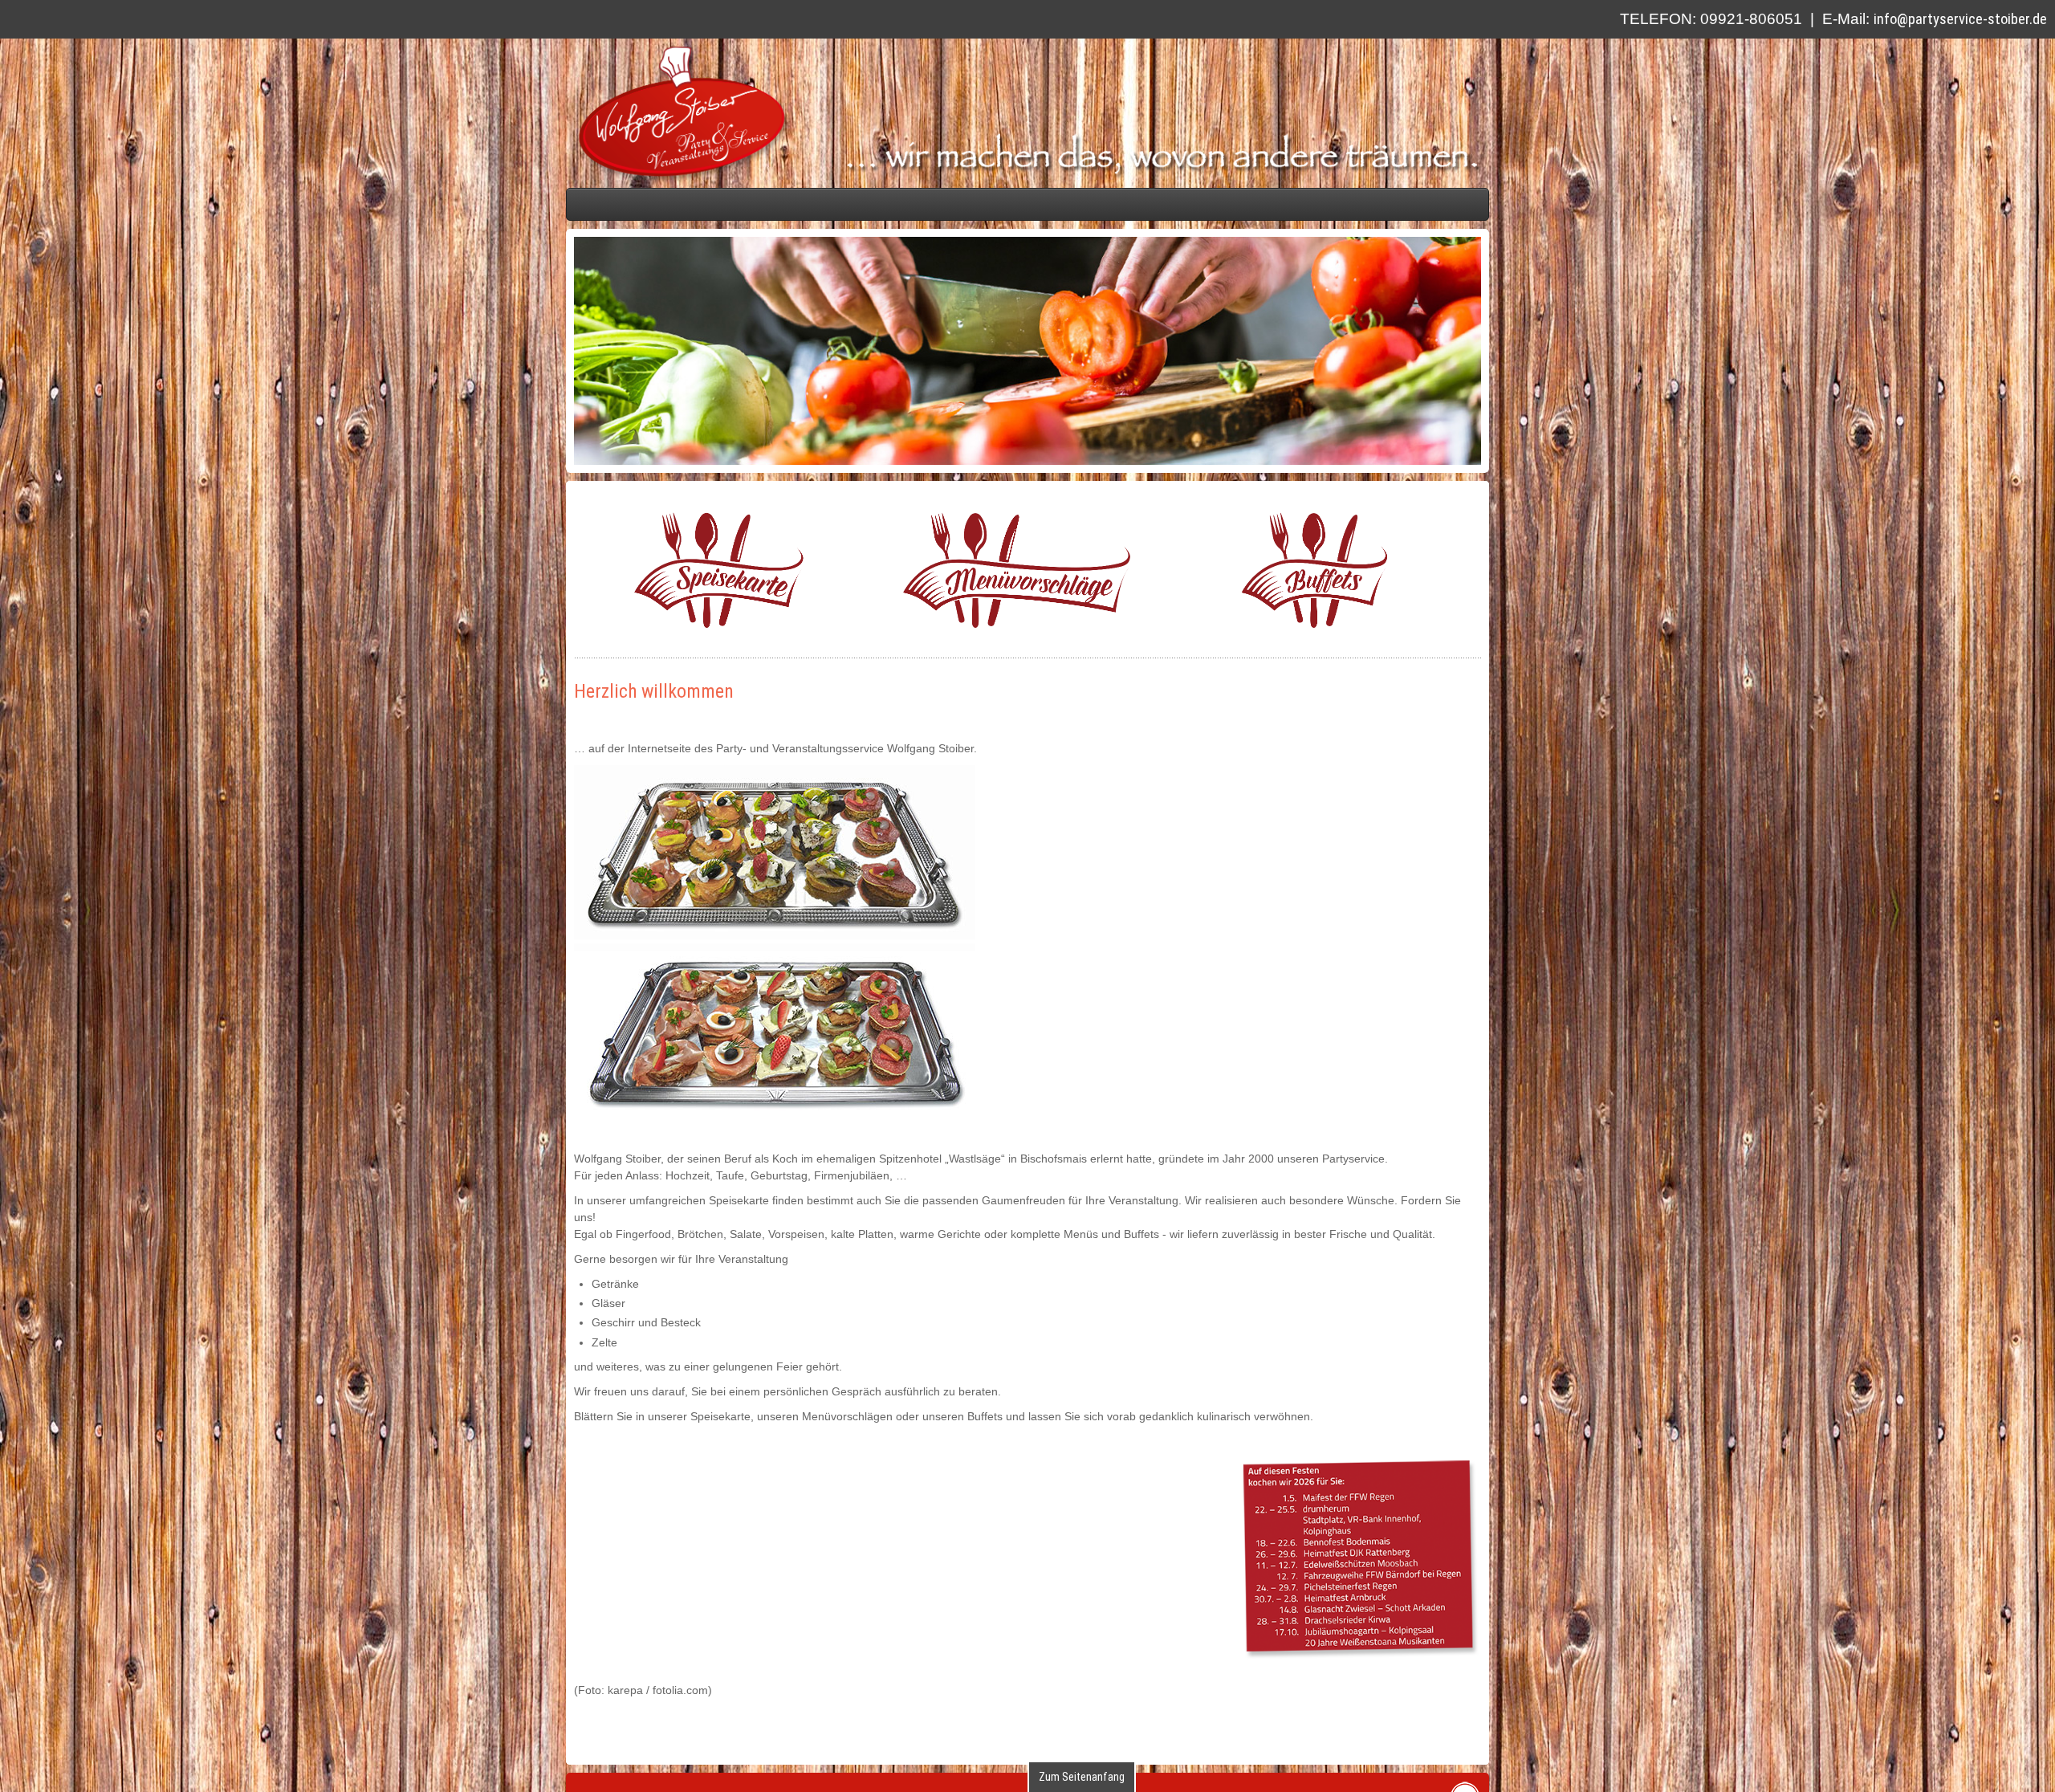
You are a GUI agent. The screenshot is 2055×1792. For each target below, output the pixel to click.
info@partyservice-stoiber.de (1960, 19)
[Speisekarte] (161, 729)
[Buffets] (1516, 729)
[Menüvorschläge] (839, 729)
